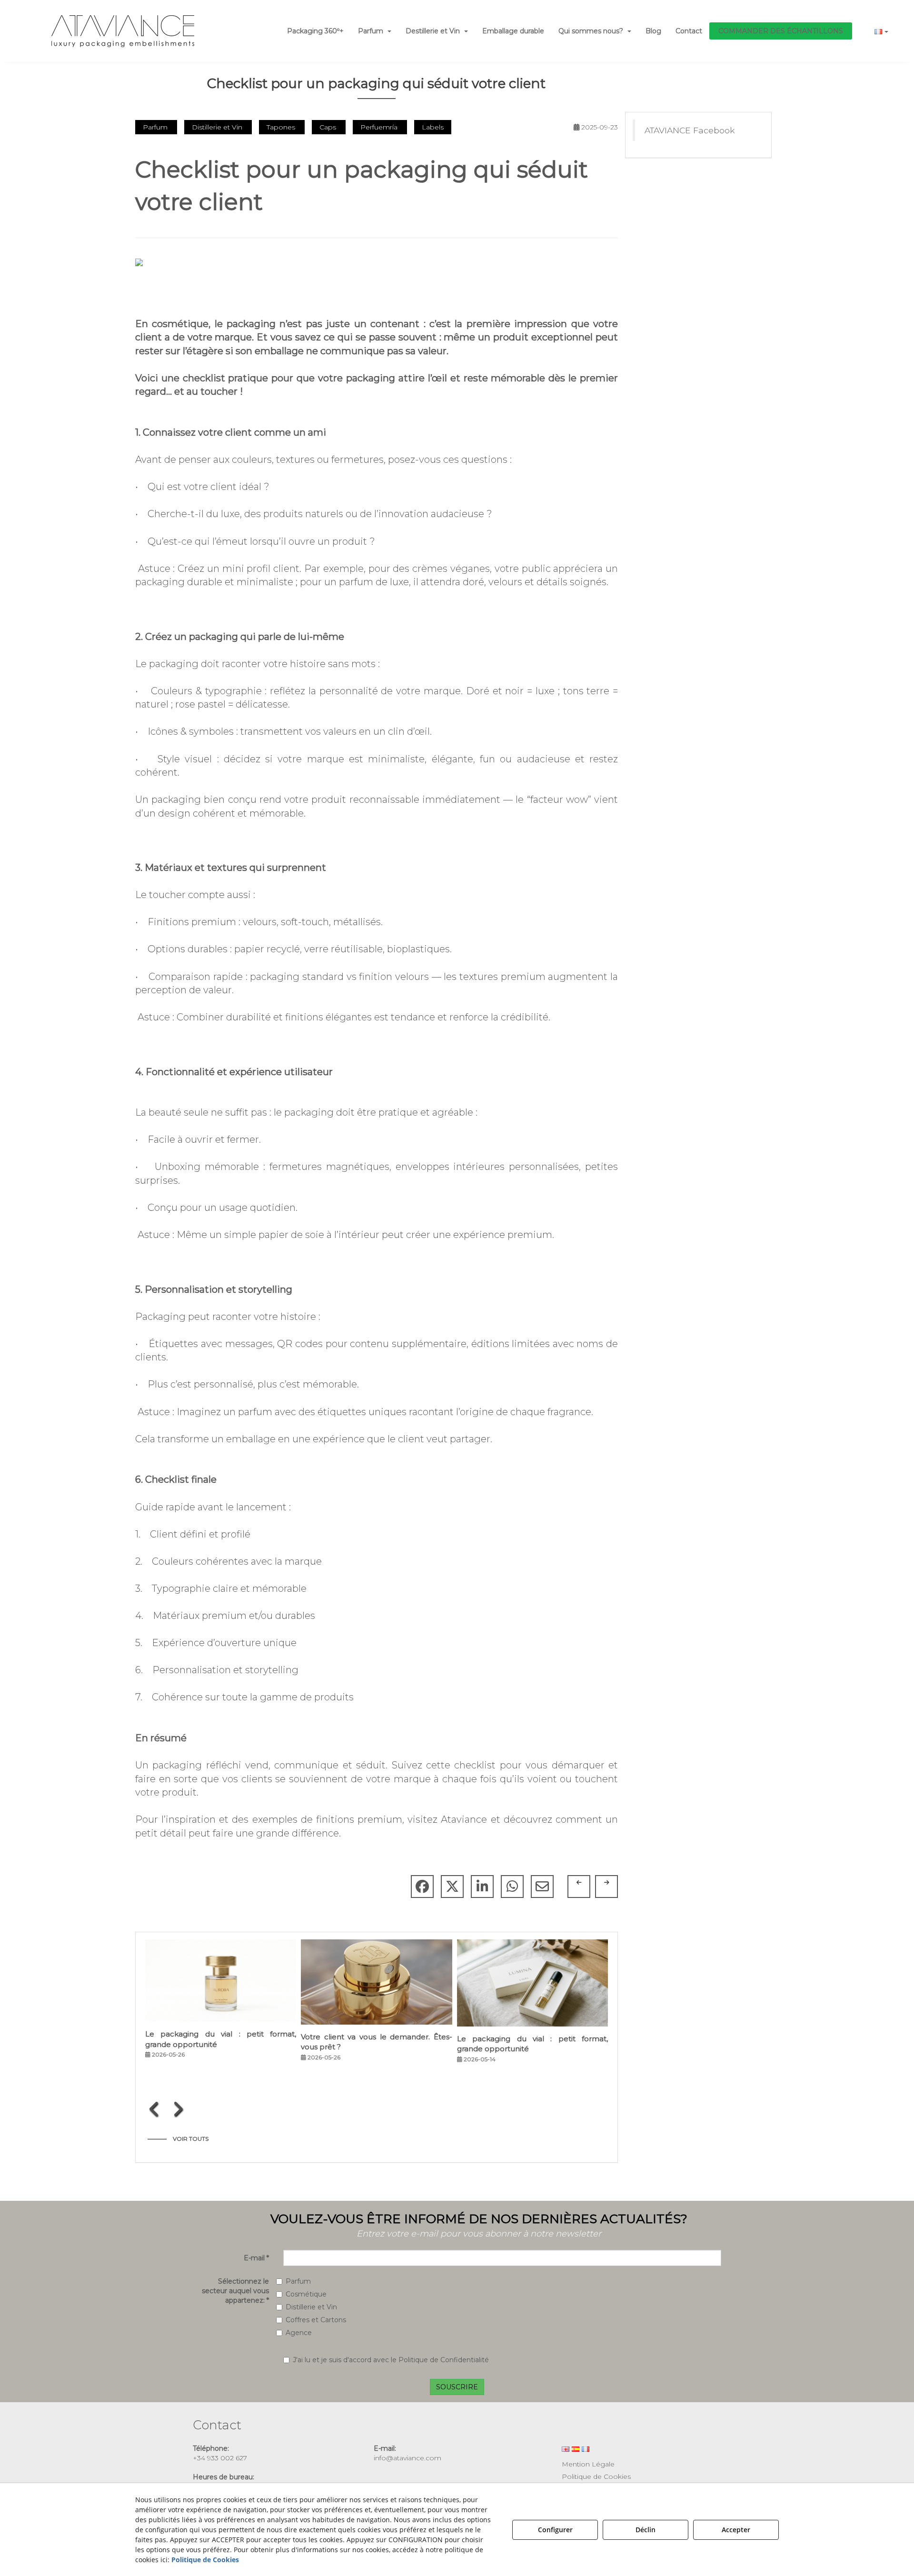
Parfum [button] (156, 127)
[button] (122, 31)
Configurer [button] (555, 2530)
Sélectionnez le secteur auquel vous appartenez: (235, 2291)
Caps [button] (329, 127)
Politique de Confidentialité (444, 2360)
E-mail (256, 2258)
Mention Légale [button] (588, 2464)
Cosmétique (306, 2294)
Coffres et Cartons (316, 2320)
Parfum (298, 2281)
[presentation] (154, 2109)
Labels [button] (433, 127)
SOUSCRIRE (457, 2387)
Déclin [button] (646, 2530)
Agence (299, 2333)
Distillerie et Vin (311, 2307)
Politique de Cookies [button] (596, 2476)
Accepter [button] (736, 2530)
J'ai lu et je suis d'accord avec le (391, 2360)
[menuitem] (315, 31)
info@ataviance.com (407, 2458)
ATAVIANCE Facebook (690, 130)
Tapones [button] (282, 127)
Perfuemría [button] (380, 127)
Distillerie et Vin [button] (218, 127)
